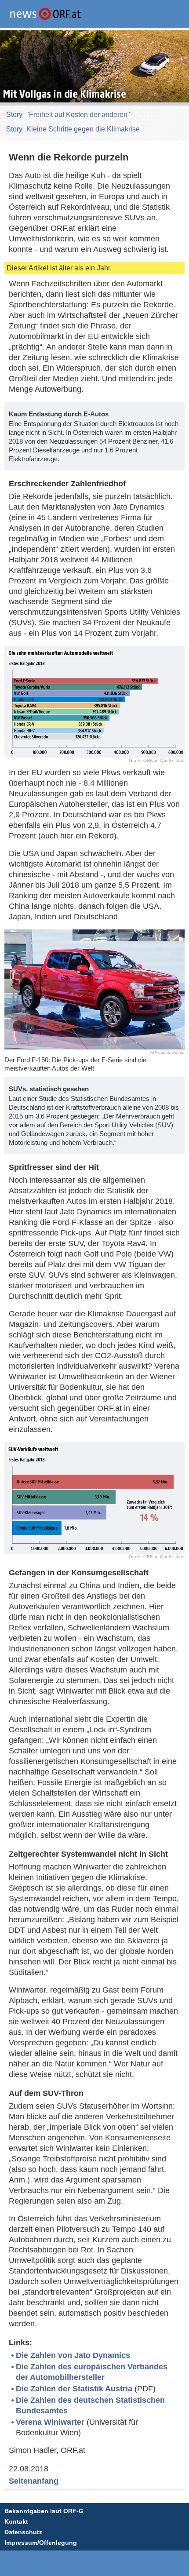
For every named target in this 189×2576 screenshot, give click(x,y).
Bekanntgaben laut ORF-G (44, 2511)
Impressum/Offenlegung (41, 2543)
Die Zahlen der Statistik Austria (74, 2389)
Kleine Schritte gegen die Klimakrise (83, 129)
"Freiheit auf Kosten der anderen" (78, 115)
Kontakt (16, 2521)
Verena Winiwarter (50, 2422)
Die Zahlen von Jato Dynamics (73, 2355)
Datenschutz (23, 2532)
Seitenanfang (34, 2481)
